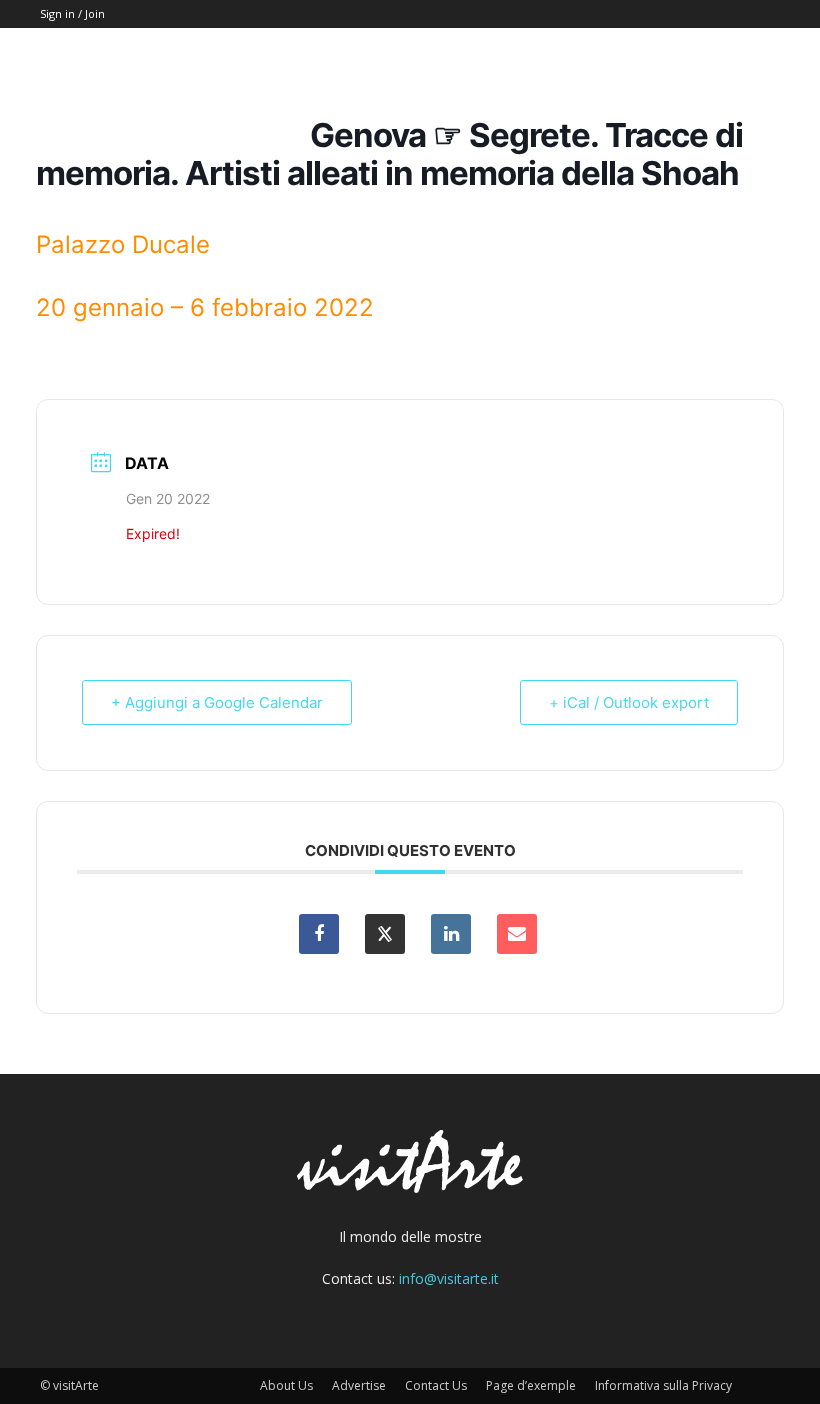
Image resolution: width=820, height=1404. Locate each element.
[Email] (517, 934)
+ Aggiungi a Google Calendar (217, 702)
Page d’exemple (531, 1385)
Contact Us (436, 1385)
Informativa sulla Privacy (663, 1385)
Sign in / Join (72, 13)
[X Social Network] (385, 934)
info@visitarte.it (449, 1278)
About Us (286, 1385)
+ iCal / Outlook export (629, 702)
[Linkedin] (451, 934)
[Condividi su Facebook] (319, 934)
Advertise (359, 1385)
